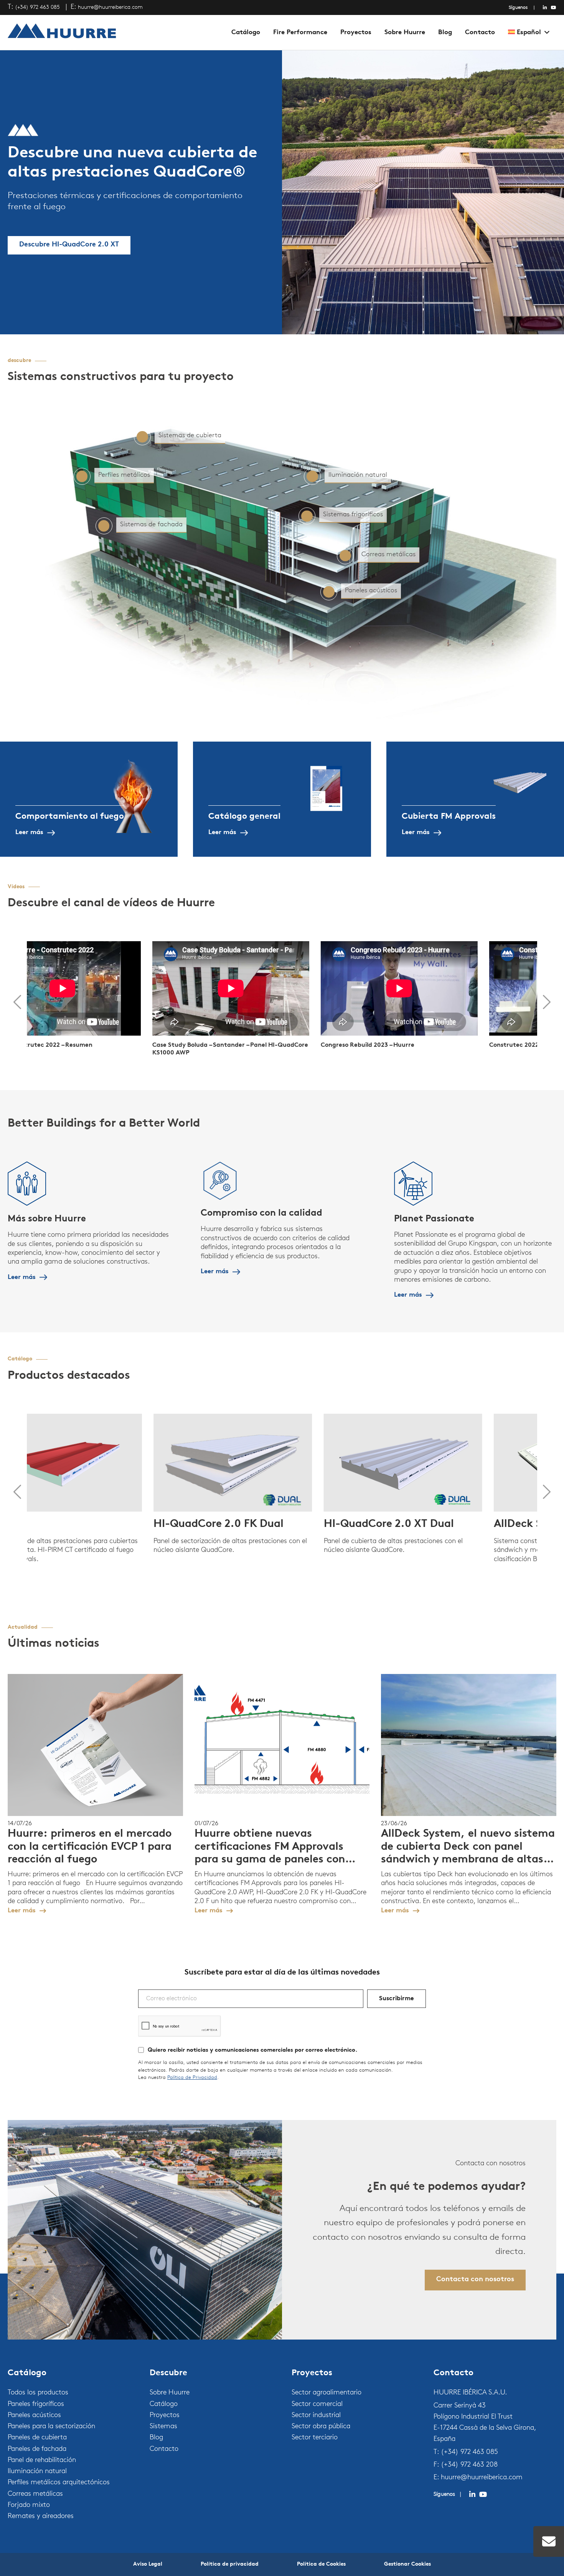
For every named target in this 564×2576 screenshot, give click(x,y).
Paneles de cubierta (37, 2438)
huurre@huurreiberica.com (110, 7)
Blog (445, 32)
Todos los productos (38, 2393)
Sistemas (163, 2427)
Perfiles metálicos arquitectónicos (59, 2483)
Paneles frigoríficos (36, 2404)
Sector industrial (316, 2416)
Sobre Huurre (405, 32)
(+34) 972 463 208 (469, 2465)
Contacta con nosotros (475, 2280)
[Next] (547, 1002)
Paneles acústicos (34, 2416)
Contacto (480, 32)
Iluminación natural (37, 2472)
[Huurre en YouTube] (554, 8)
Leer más (29, 832)
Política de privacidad (230, 2564)
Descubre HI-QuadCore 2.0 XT (69, 245)
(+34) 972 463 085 (37, 7)
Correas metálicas (35, 2494)
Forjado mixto (29, 2505)
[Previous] (17, 1002)
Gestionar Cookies (407, 2564)
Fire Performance (300, 32)
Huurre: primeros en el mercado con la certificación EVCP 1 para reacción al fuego (90, 1847)
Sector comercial (317, 2404)
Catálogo (246, 32)
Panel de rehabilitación (42, 2460)
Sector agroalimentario (327, 2393)
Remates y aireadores (41, 2517)
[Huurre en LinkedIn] (545, 8)
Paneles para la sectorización (51, 2427)
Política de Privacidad (192, 2078)
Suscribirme (397, 1999)
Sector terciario (315, 2438)
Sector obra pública (321, 2427)
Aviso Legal (148, 2564)
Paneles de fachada (37, 2449)
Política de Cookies (321, 2564)
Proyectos (356, 32)
